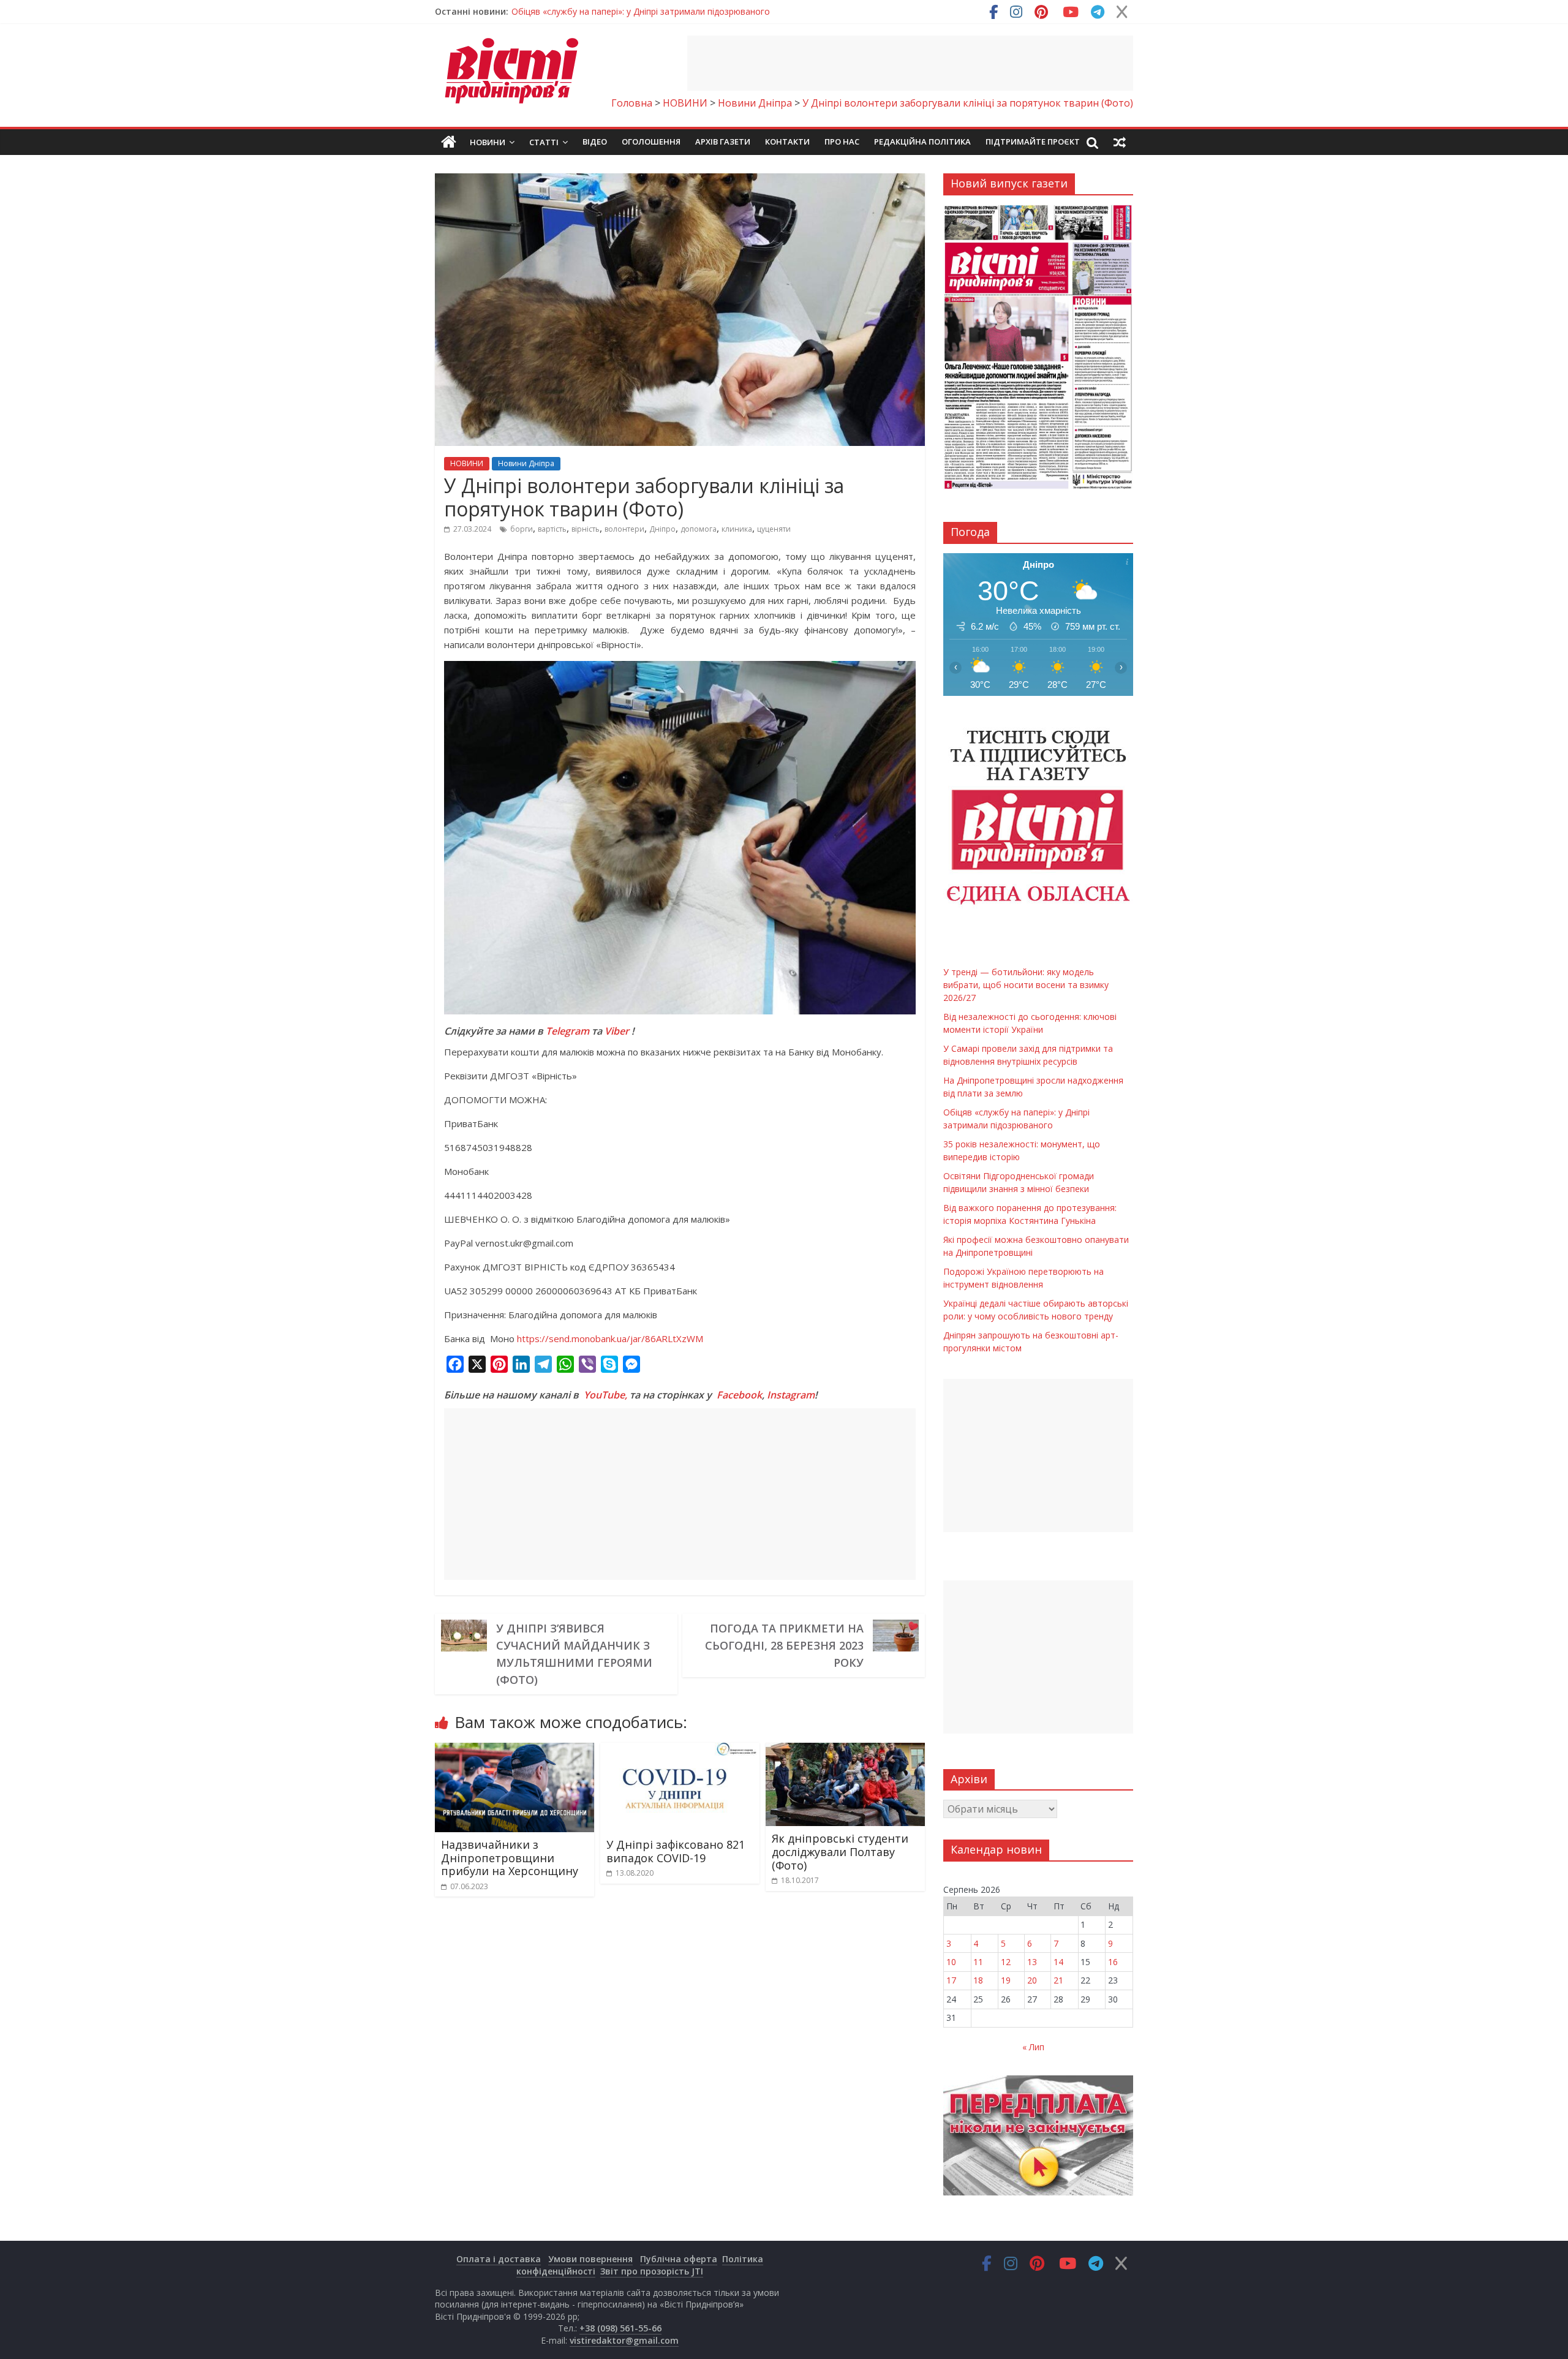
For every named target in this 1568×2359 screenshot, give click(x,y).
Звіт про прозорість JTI (652, 2271)
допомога (699, 529)
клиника (737, 529)
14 (1058, 1962)
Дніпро (662, 529)
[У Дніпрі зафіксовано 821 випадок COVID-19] (680, 1750)
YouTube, (605, 1395)
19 (1006, 1980)
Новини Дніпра (526, 463)
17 (951, 1980)
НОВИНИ (467, 463)
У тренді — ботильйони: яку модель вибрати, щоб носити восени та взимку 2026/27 (1026, 985)
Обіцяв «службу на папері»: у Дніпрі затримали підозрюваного (641, 11)
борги (522, 529)
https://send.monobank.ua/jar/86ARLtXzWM (610, 1338)
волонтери (624, 529)
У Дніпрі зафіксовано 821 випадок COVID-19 (676, 1851)
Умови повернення (590, 2259)
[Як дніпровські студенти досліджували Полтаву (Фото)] (845, 1750)
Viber (617, 1031)
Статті (544, 142)
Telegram (567, 1031)
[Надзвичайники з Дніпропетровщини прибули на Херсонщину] (514, 1750)
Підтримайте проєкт (1033, 142)
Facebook (739, 1395)
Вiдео (595, 142)
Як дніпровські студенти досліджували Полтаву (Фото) (840, 1851)
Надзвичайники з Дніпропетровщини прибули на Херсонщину (510, 1858)
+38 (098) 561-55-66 (620, 2328)
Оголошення (651, 142)
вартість (552, 529)
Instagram (791, 1395)
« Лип (1033, 2047)
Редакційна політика (922, 142)
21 (1058, 1980)
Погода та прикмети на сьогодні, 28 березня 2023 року (784, 1645)
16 (1113, 1962)
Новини (488, 142)
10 (951, 1962)
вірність (586, 529)
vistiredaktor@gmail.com (624, 2340)
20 (1032, 1980)
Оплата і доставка (499, 2259)
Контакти (787, 142)
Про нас (842, 142)
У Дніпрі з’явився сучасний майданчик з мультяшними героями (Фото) (574, 1654)
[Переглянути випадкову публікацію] (1120, 142)
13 (1032, 1962)
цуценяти (774, 529)
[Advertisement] (910, 63)
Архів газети (723, 142)
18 (978, 1980)
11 (978, 1962)
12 (1006, 1962)
